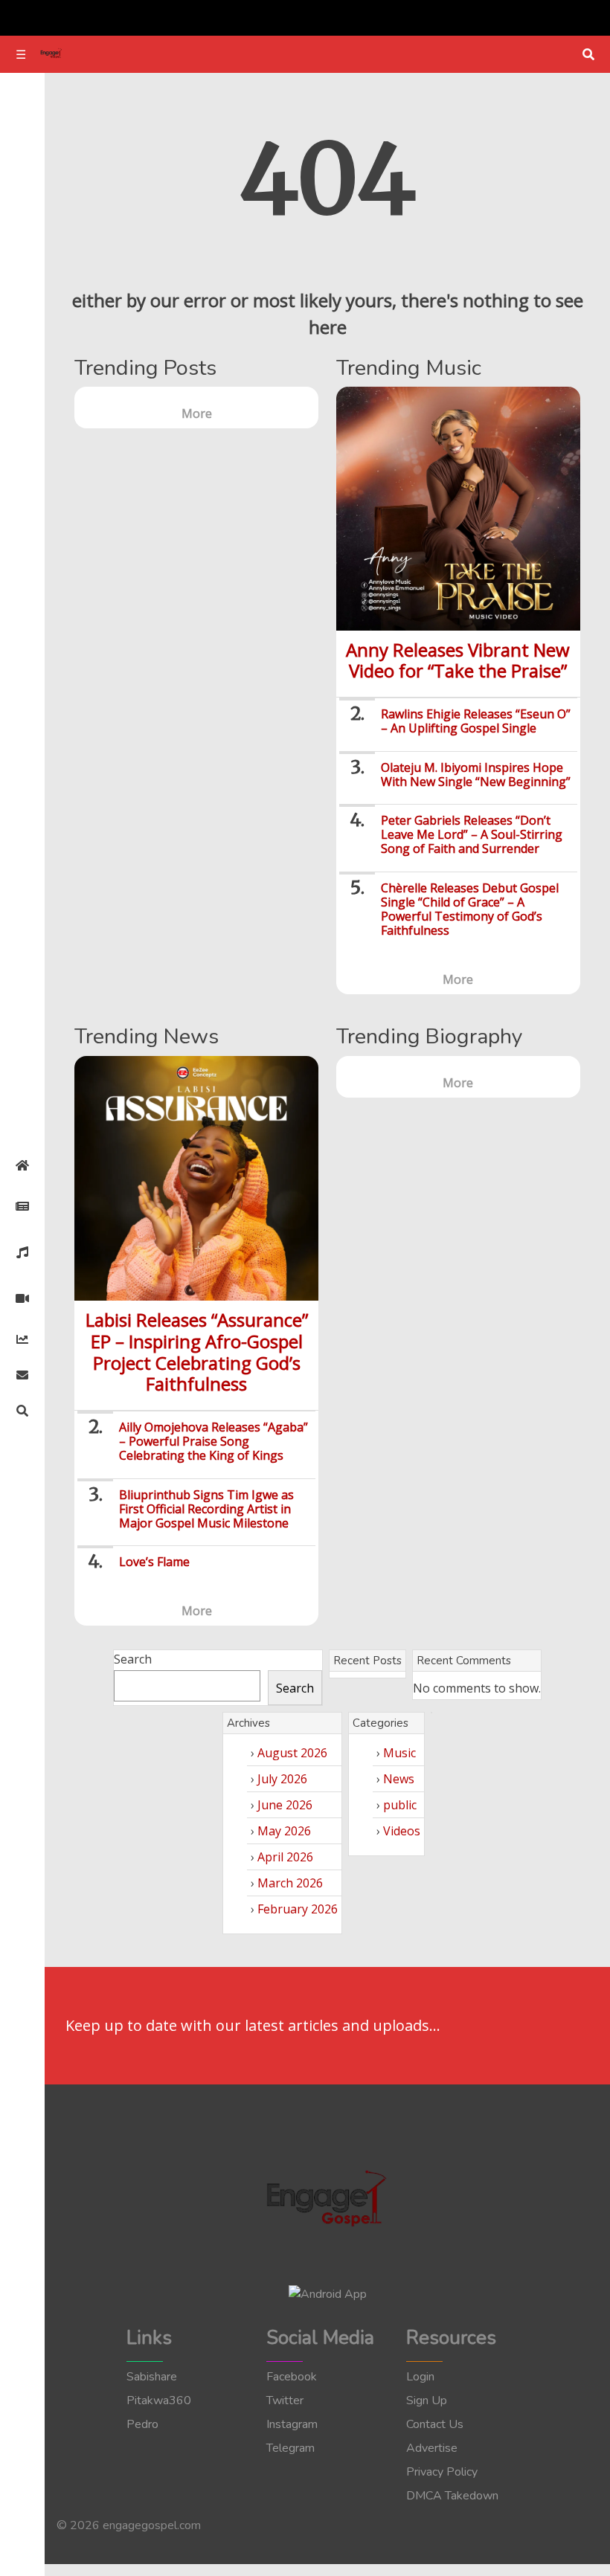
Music (399, 1753)
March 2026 (290, 1883)
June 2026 (285, 1805)
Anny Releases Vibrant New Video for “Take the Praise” (458, 660)
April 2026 (285, 1857)
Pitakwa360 (159, 2400)
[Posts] (22, 1206)
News (399, 1779)
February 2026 (298, 1909)
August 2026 (292, 1753)
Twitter (285, 2400)
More (197, 413)
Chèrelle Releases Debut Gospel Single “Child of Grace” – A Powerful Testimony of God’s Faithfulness (470, 909)
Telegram (290, 2448)
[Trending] (22, 1339)
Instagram (292, 2424)
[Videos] (22, 1298)
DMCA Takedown (452, 2496)
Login (420, 2377)
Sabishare (152, 2377)
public (400, 1805)
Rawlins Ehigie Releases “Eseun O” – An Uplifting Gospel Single (476, 721)
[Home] (22, 1165)
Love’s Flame (154, 1562)
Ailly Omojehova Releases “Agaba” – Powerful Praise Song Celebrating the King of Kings (213, 1441)
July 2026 (282, 1779)
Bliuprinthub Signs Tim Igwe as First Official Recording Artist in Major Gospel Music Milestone (206, 1509)
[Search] (22, 1411)
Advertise (432, 2448)
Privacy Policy (442, 2472)
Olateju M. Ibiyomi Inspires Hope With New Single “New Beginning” (476, 775)
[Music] (22, 1252)
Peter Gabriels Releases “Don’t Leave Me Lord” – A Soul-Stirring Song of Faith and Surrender (472, 834)
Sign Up (427, 2400)
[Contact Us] (22, 1375)
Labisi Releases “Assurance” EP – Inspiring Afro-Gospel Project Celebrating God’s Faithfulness (197, 1352)
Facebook (292, 2377)
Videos (402, 1831)
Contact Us (435, 2424)
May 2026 (284, 1831)
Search (133, 1659)
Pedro (142, 2424)
